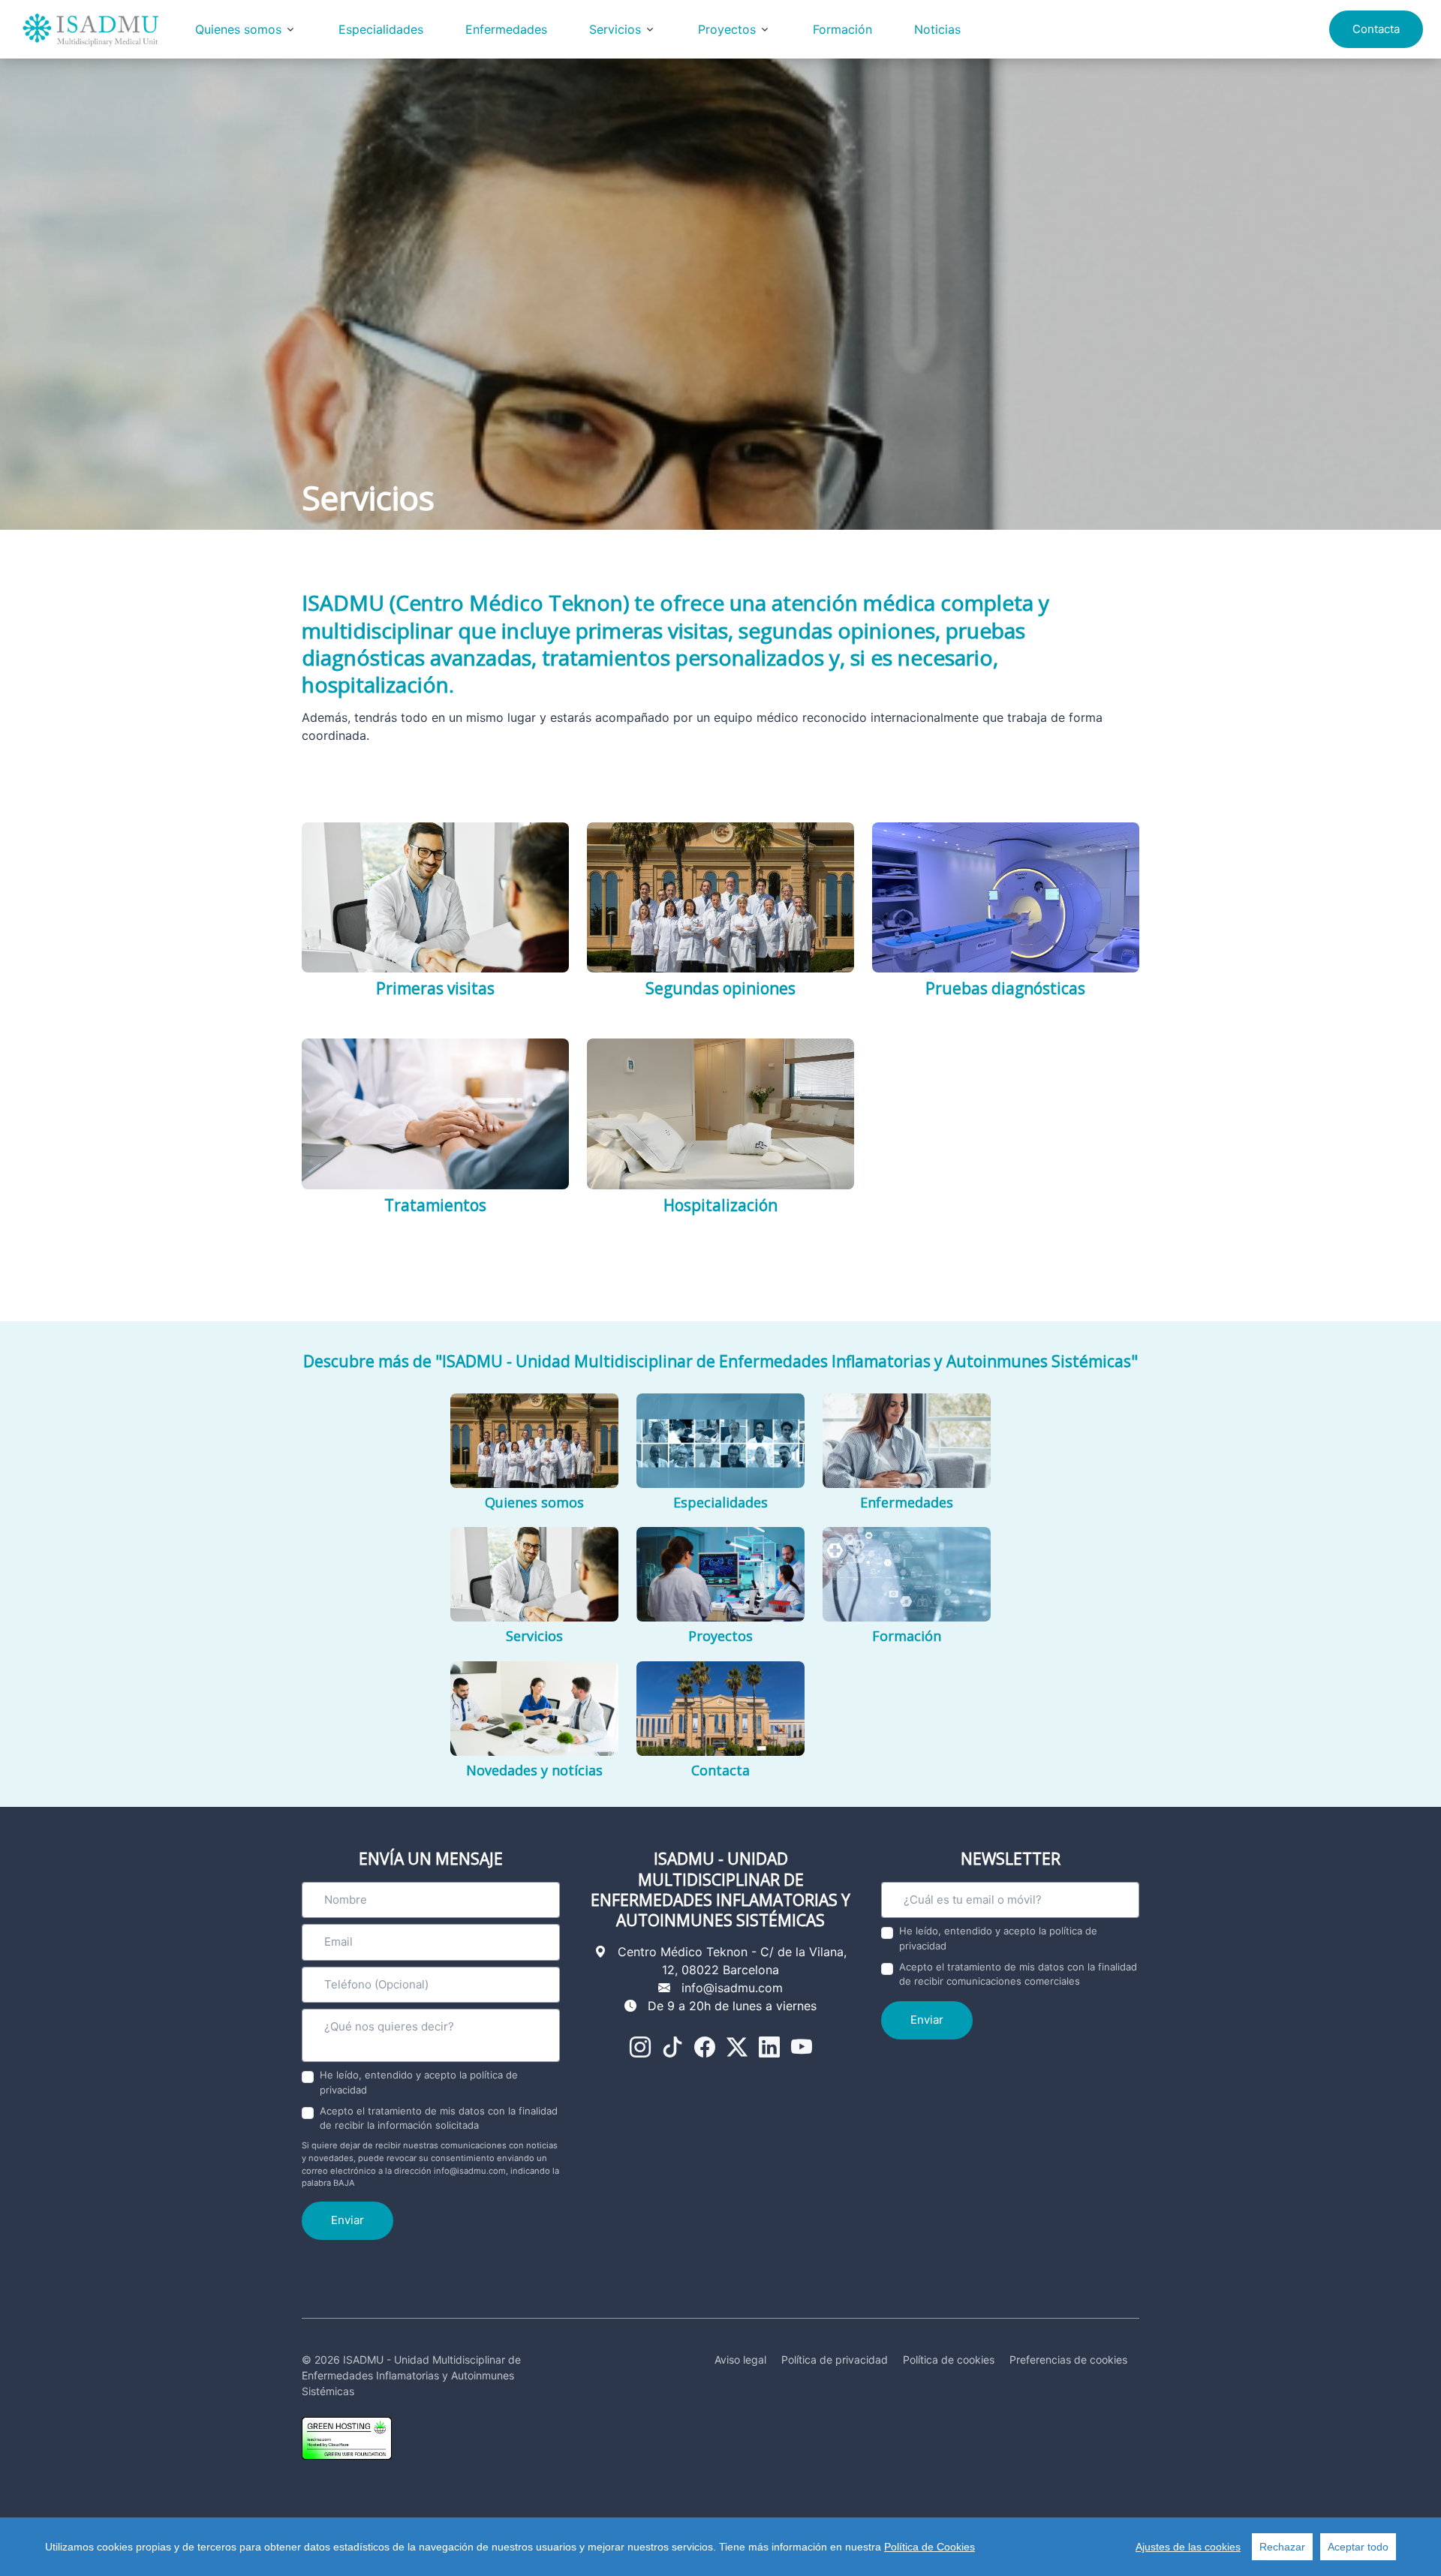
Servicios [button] (615, 29)
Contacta (1376, 29)
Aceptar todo (1358, 2547)
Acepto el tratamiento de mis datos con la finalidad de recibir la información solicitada (439, 2118)
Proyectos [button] (727, 29)
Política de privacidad (835, 2360)
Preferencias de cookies (1068, 2360)
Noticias (937, 29)
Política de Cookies (930, 2547)
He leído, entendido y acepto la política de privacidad (419, 2082)
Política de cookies (949, 2360)
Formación (842, 29)
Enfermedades (506, 29)
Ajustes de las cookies (1188, 2547)
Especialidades (381, 29)
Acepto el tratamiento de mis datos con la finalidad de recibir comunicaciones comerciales (1018, 1974)
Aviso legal (740, 2360)
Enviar (347, 2220)
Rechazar (1282, 2547)
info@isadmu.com (732, 1988)
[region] (720, 2547)
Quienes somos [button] (238, 29)
